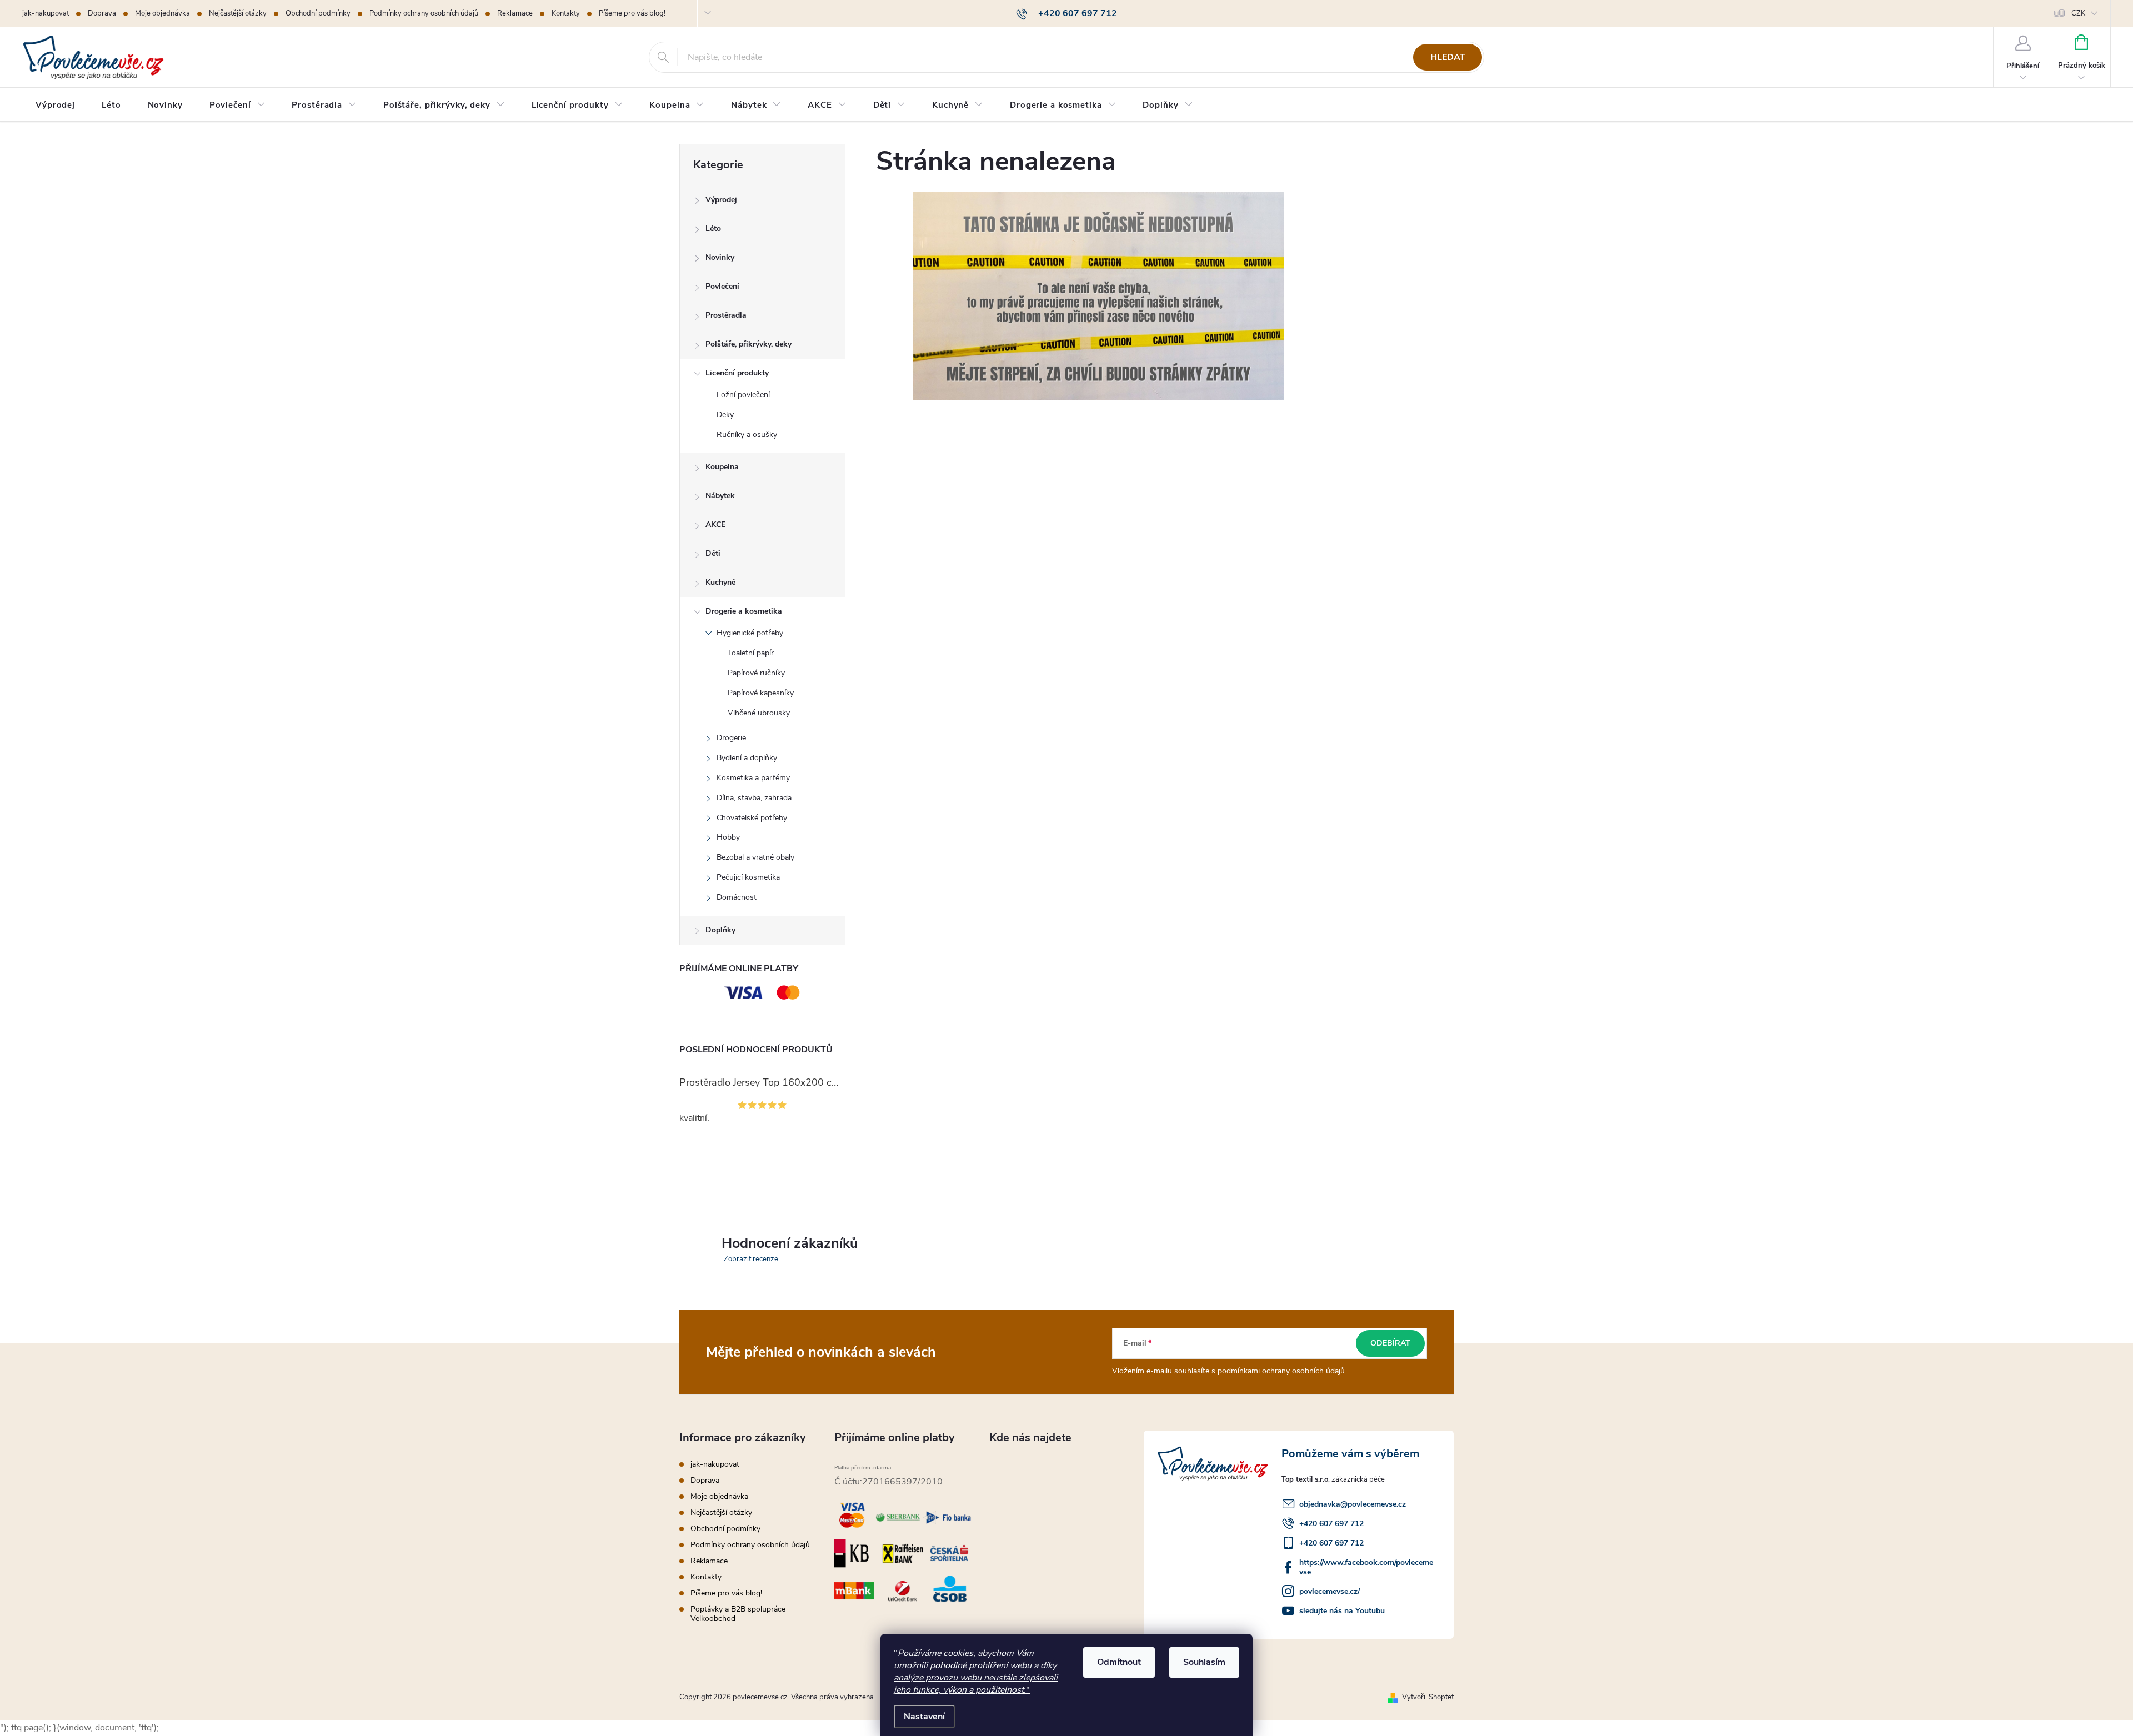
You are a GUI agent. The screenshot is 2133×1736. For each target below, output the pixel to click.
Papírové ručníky (756, 673)
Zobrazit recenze (751, 1259)
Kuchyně (720, 582)
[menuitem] (55, 105)
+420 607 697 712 (1331, 1524)
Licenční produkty (737, 373)
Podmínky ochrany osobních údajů (424, 13)
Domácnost (737, 897)
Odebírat (1390, 1343)
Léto (713, 229)
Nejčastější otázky (238, 13)
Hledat (1448, 57)
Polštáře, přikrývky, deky (748, 344)
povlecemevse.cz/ (1330, 1591)
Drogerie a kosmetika (744, 611)
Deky (725, 415)
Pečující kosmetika (748, 877)
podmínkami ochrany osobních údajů (1281, 1371)
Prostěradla (726, 315)
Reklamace (515, 13)
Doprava (102, 13)
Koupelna (722, 467)
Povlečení (722, 286)
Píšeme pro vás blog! (632, 13)
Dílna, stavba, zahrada (754, 798)
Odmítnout (1119, 1662)
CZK (2078, 13)
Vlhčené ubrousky (759, 713)
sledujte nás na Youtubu (1342, 1611)
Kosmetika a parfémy (753, 778)
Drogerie (731, 738)
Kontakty (566, 13)
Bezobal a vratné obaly (755, 857)
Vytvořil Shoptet (1428, 1697)
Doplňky (720, 930)
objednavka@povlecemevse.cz (1353, 1504)
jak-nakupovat (46, 13)
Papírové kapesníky (761, 693)
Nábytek (720, 496)
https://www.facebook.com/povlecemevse (1366, 1567)
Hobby (728, 837)
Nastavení (924, 1717)
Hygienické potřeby (750, 633)
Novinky (720, 257)
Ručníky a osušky (747, 435)
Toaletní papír (751, 653)
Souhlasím (1204, 1662)
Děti (713, 553)
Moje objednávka (162, 13)
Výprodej (721, 200)
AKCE (715, 525)
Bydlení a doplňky (747, 758)
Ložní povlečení (743, 395)
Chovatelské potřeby (752, 818)
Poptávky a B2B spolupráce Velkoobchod (738, 1614)
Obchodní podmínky (318, 13)
